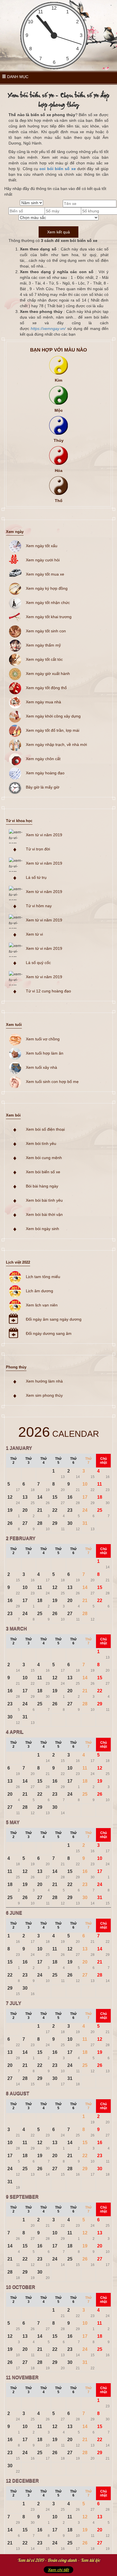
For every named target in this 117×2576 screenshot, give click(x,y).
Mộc (59, 410)
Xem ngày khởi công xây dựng (53, 716)
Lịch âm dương (39, 1291)
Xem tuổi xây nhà (41, 1067)
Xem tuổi (14, 1025)
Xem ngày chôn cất (43, 759)
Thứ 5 (58, 1461)
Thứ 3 (29, 1461)
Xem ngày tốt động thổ (46, 688)
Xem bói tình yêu (41, 1143)
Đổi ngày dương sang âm (49, 1333)
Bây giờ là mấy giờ (43, 787)
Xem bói (13, 1115)
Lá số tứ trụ (36, 877)
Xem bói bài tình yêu (44, 1200)
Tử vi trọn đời (38, 849)
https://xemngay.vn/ (48, 329)
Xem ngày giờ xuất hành (48, 674)
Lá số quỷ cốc (38, 963)
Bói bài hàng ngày (42, 1186)
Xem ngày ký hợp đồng (47, 588)
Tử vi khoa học (19, 821)
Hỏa (59, 471)
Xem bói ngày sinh (42, 1229)
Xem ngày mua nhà (43, 702)
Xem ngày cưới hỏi (43, 560)
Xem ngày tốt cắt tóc (44, 659)
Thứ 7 (88, 1461)
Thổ (59, 501)
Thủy (59, 440)
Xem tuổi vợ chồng (43, 1039)
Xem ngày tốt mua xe (45, 574)
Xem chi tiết (58, 2570)
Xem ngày (15, 532)
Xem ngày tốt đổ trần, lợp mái (53, 730)
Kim (58, 380)
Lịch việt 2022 (18, 1262)
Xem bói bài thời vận (44, 1214)
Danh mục (17, 77)
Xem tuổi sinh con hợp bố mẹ (52, 1082)
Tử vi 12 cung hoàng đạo (48, 991)
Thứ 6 (73, 1461)
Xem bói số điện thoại (45, 1129)
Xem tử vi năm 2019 (44, 835)
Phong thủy (16, 1367)
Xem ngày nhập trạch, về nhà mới (56, 745)
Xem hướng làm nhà (44, 1381)
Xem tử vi (34, 934)
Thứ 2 (13, 1461)
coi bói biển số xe (58, 169)
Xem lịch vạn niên (42, 1305)
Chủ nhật (104, 1461)
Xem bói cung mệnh (44, 1158)
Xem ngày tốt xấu (42, 546)
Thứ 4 (44, 1461)
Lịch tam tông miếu (43, 1277)
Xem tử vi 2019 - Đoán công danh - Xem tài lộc (59, 2560)
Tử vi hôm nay (39, 906)
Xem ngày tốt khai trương (49, 617)
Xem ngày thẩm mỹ (43, 645)
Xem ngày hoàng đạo (45, 773)
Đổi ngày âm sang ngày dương (54, 1319)
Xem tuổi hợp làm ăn (45, 1053)
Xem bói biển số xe (43, 1172)
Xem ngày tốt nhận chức (48, 603)
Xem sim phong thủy (44, 1395)
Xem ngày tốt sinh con (46, 631)
